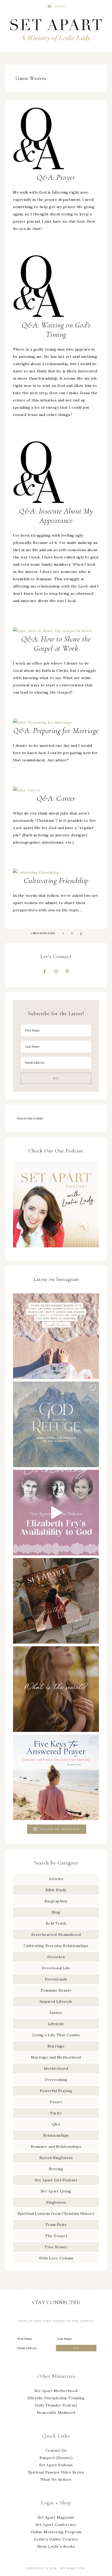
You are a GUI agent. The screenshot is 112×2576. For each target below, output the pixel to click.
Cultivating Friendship (56, 881)
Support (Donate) (56, 2458)
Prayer (56, 2102)
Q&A (56, 2124)
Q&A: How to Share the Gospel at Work (56, 644)
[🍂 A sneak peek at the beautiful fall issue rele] (56, 1601)
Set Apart (56, 29)
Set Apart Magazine (56, 2517)
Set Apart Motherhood (56, 2391)
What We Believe (56, 2479)
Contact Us (56, 2450)
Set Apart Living (56, 2191)
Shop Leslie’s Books (56, 2546)
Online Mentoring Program (56, 2532)
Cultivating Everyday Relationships (56, 1946)
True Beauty (56, 2247)
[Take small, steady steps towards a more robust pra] (56, 1777)
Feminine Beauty (56, 1990)
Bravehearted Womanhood (56, 1935)
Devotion (56, 1957)
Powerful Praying (56, 2091)
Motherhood (56, 2068)
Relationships (56, 2135)
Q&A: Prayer (56, 177)
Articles (56, 1879)
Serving (56, 2169)
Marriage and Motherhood (56, 2057)
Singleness (56, 2202)
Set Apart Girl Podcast (56, 2180)
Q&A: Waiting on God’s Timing (56, 330)
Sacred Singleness (56, 2158)
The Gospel (56, 2236)
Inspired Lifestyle (56, 2001)
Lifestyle (56, 2024)
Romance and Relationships (56, 2147)
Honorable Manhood (56, 2413)
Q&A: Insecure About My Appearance (56, 516)
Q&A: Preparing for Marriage (56, 731)
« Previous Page (43, 933)
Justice (56, 2013)
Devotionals (56, 1979)
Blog (56, 1912)
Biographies (56, 1901)
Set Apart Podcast (56, 2465)
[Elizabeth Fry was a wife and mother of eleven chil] (56, 1513)
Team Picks (56, 2225)
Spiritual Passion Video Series (56, 2472)
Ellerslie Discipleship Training (56, 2398)
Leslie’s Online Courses (56, 2539)
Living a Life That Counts (56, 2035)
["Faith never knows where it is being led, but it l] (56, 1336)
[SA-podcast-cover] (56, 1249)
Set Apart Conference (56, 2525)
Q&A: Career (56, 798)
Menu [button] (60, 6)
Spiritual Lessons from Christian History (56, 2213)
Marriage (56, 2046)
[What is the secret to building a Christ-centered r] (56, 1689)
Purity (56, 2113)
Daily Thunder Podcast (56, 2405)
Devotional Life (56, 1968)
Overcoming (56, 2080)
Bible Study (56, 1890)
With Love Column (56, 2258)
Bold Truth (56, 1923)
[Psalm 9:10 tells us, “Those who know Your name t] (56, 1424)
